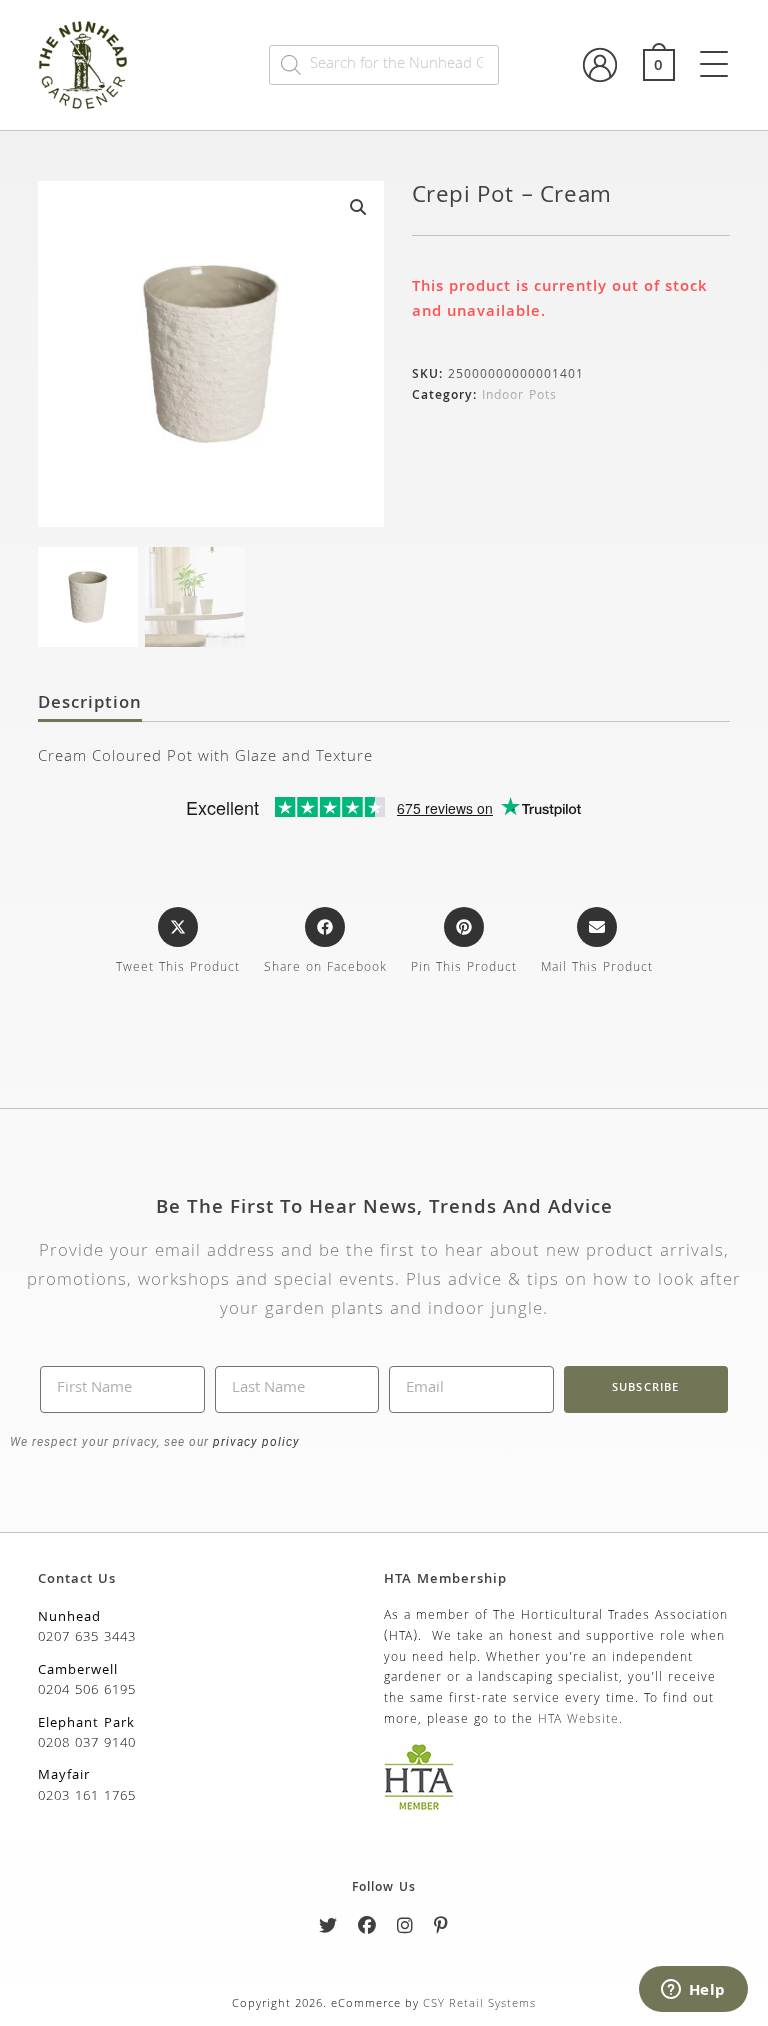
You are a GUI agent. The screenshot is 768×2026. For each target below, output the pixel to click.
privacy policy (254, 1442)
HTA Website (578, 1720)
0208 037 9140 (87, 1744)
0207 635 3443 (87, 1638)
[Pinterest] (441, 1929)
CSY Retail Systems (479, 2004)
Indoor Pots (519, 396)
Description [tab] (90, 705)
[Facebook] (367, 1929)
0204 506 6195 (87, 1691)
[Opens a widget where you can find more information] (693, 1991)
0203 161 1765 (87, 1797)
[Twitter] (328, 1929)
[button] (358, 207)
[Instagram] (405, 1929)
